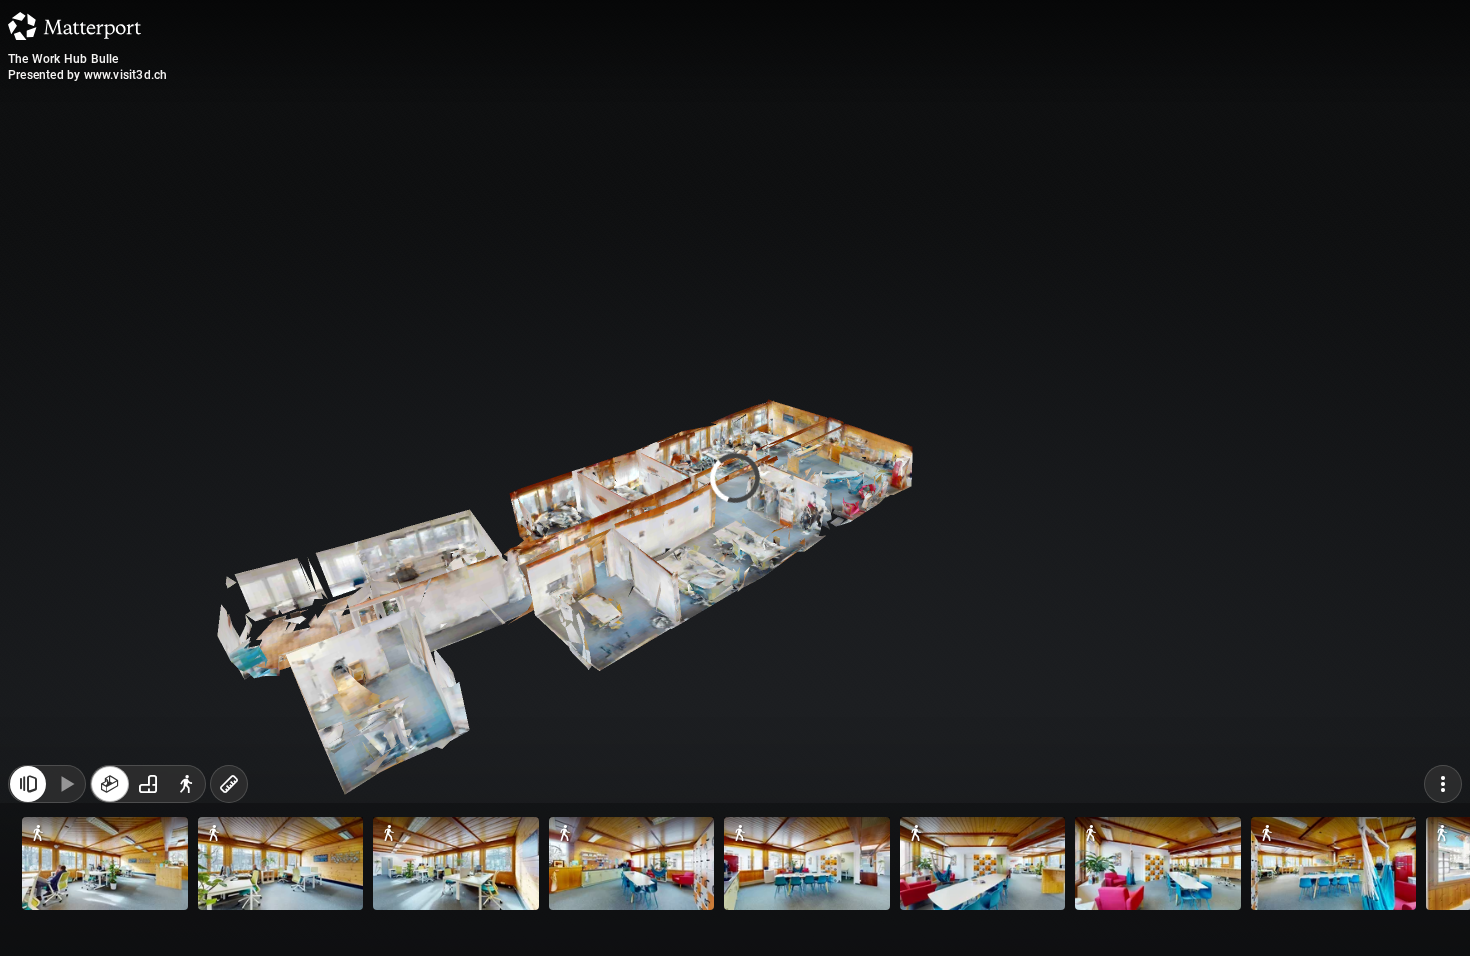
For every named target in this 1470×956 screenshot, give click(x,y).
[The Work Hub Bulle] (735, 478)
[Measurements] (229, 784)
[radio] (110, 784)
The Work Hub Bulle (63, 59)
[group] (148, 784)
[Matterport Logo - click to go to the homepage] (74, 26)
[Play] (66, 784)
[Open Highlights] (28, 784)
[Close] (979, 173)
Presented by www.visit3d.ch (87, 75)
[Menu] (1443, 784)
